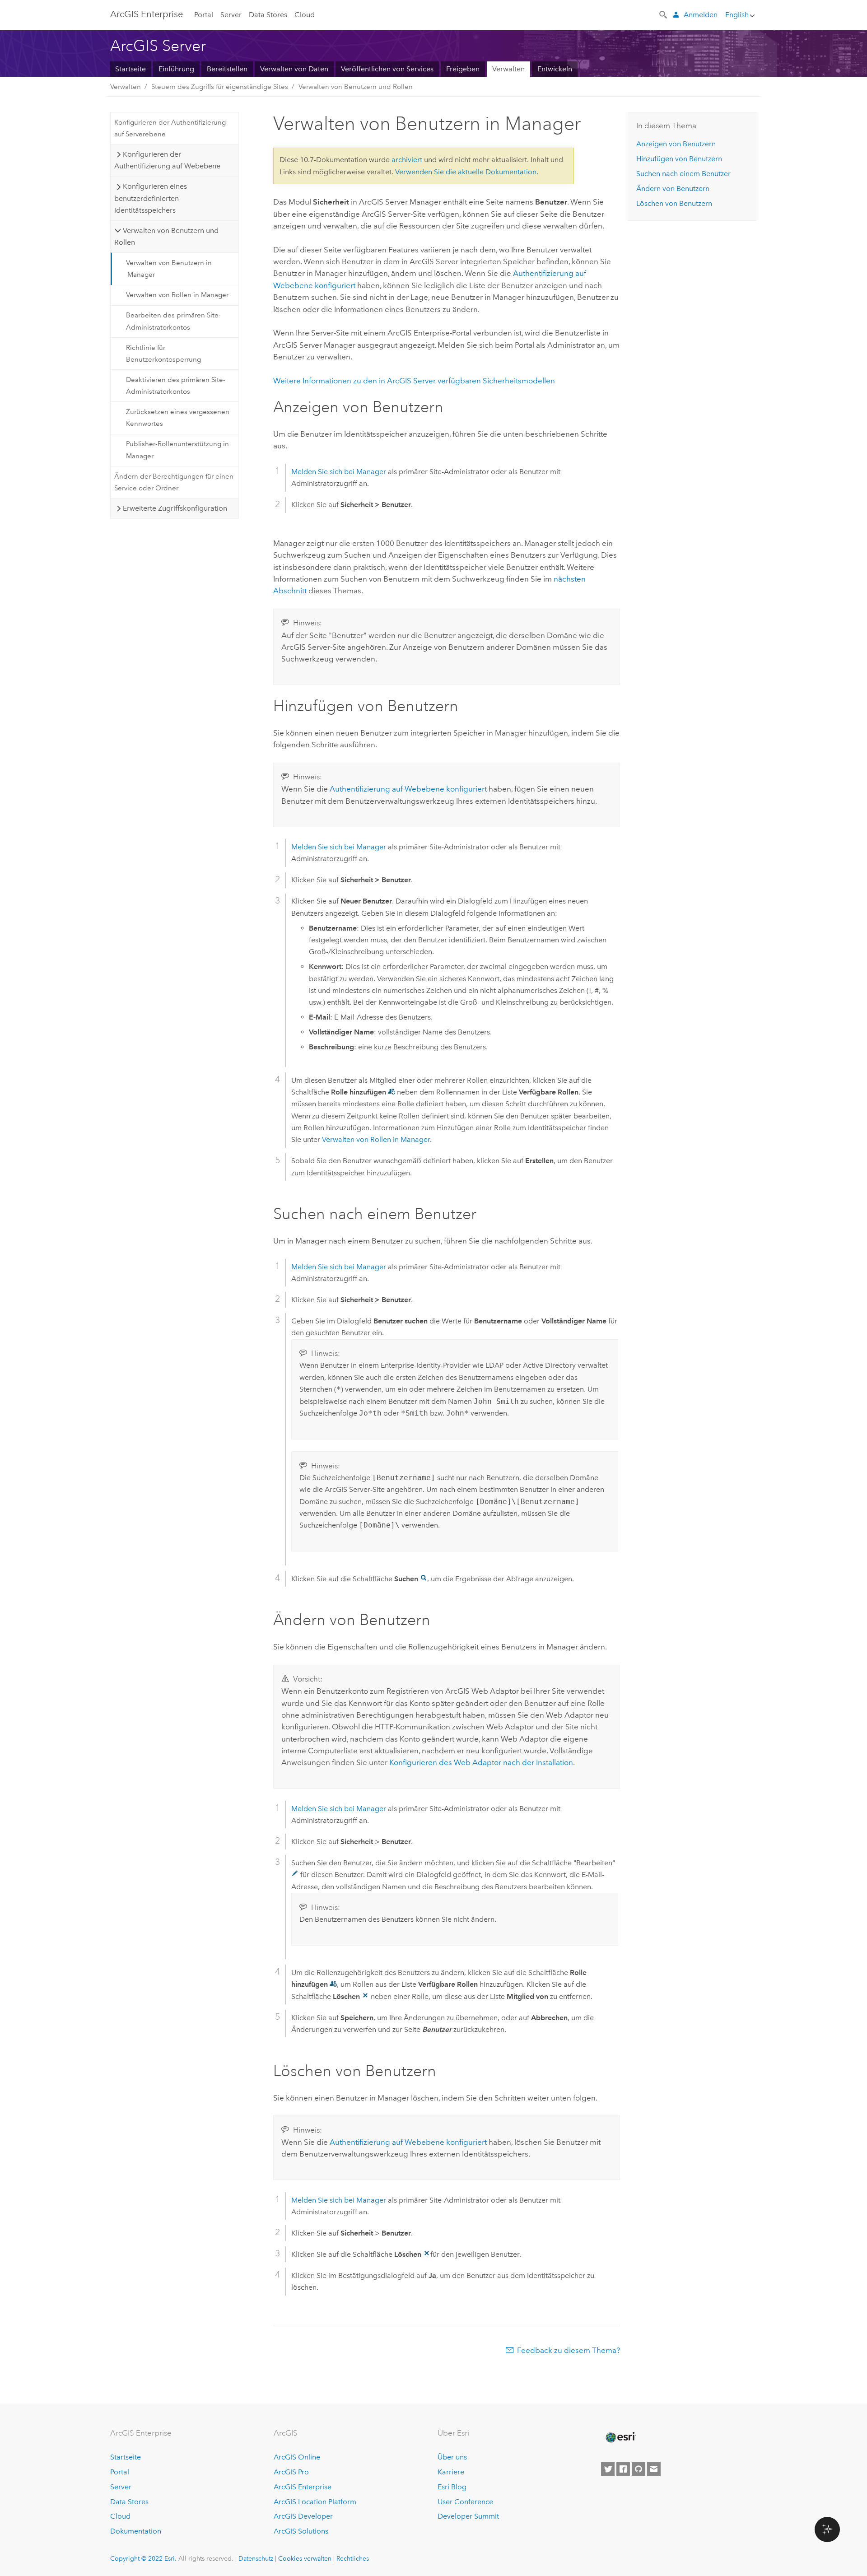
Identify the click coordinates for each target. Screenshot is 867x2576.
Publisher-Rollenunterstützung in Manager (177, 450)
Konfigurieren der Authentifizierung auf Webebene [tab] (167, 160)
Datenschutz (256, 2558)
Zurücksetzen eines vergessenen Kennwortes (178, 418)
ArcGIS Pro (291, 2472)
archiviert (407, 160)
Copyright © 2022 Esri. (143, 2558)
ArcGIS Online (297, 2457)
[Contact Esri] (654, 2469)
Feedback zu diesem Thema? (569, 2350)
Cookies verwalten (305, 2558)
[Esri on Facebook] (623, 2469)
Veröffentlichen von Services (387, 69)
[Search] (664, 14)
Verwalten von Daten (294, 69)
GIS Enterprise (147, 14)
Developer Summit (468, 2516)
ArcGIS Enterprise (303, 2487)
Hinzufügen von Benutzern (679, 159)
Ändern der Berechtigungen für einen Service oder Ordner (174, 482)
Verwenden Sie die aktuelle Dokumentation (466, 172)
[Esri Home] (620, 2437)
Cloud (305, 15)
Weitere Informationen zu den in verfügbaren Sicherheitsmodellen (414, 381)
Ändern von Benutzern (673, 189)
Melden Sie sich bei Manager (339, 472)
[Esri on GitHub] (639, 2469)
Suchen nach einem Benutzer (683, 174)
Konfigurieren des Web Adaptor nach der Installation (481, 1762)
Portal (204, 15)
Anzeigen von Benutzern (676, 144)
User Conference (465, 2502)
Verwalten (508, 69)
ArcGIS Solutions (301, 2531)
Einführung (176, 69)
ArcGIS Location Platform (315, 2502)
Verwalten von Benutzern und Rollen (356, 87)
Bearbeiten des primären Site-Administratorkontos (173, 321)
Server (231, 15)
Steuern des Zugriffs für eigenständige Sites (220, 87)
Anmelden (701, 15)
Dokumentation (136, 2531)
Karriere (451, 2472)
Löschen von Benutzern (674, 203)
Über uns (452, 2457)
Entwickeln (555, 69)
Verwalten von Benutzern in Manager (169, 269)
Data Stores (268, 15)
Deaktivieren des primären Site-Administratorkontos (176, 386)
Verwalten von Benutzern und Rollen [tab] (166, 236)
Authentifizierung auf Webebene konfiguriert (408, 789)
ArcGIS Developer (303, 2516)
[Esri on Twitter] (608, 2469)
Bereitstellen (227, 69)
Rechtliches (353, 2558)
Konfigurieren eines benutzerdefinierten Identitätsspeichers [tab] (150, 198)
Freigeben (463, 69)
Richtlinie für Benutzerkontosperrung (163, 354)
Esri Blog (452, 2487)
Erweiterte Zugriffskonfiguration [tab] (175, 508)
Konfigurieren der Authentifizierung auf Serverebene (170, 128)
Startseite (131, 69)
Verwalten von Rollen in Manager (177, 295)
